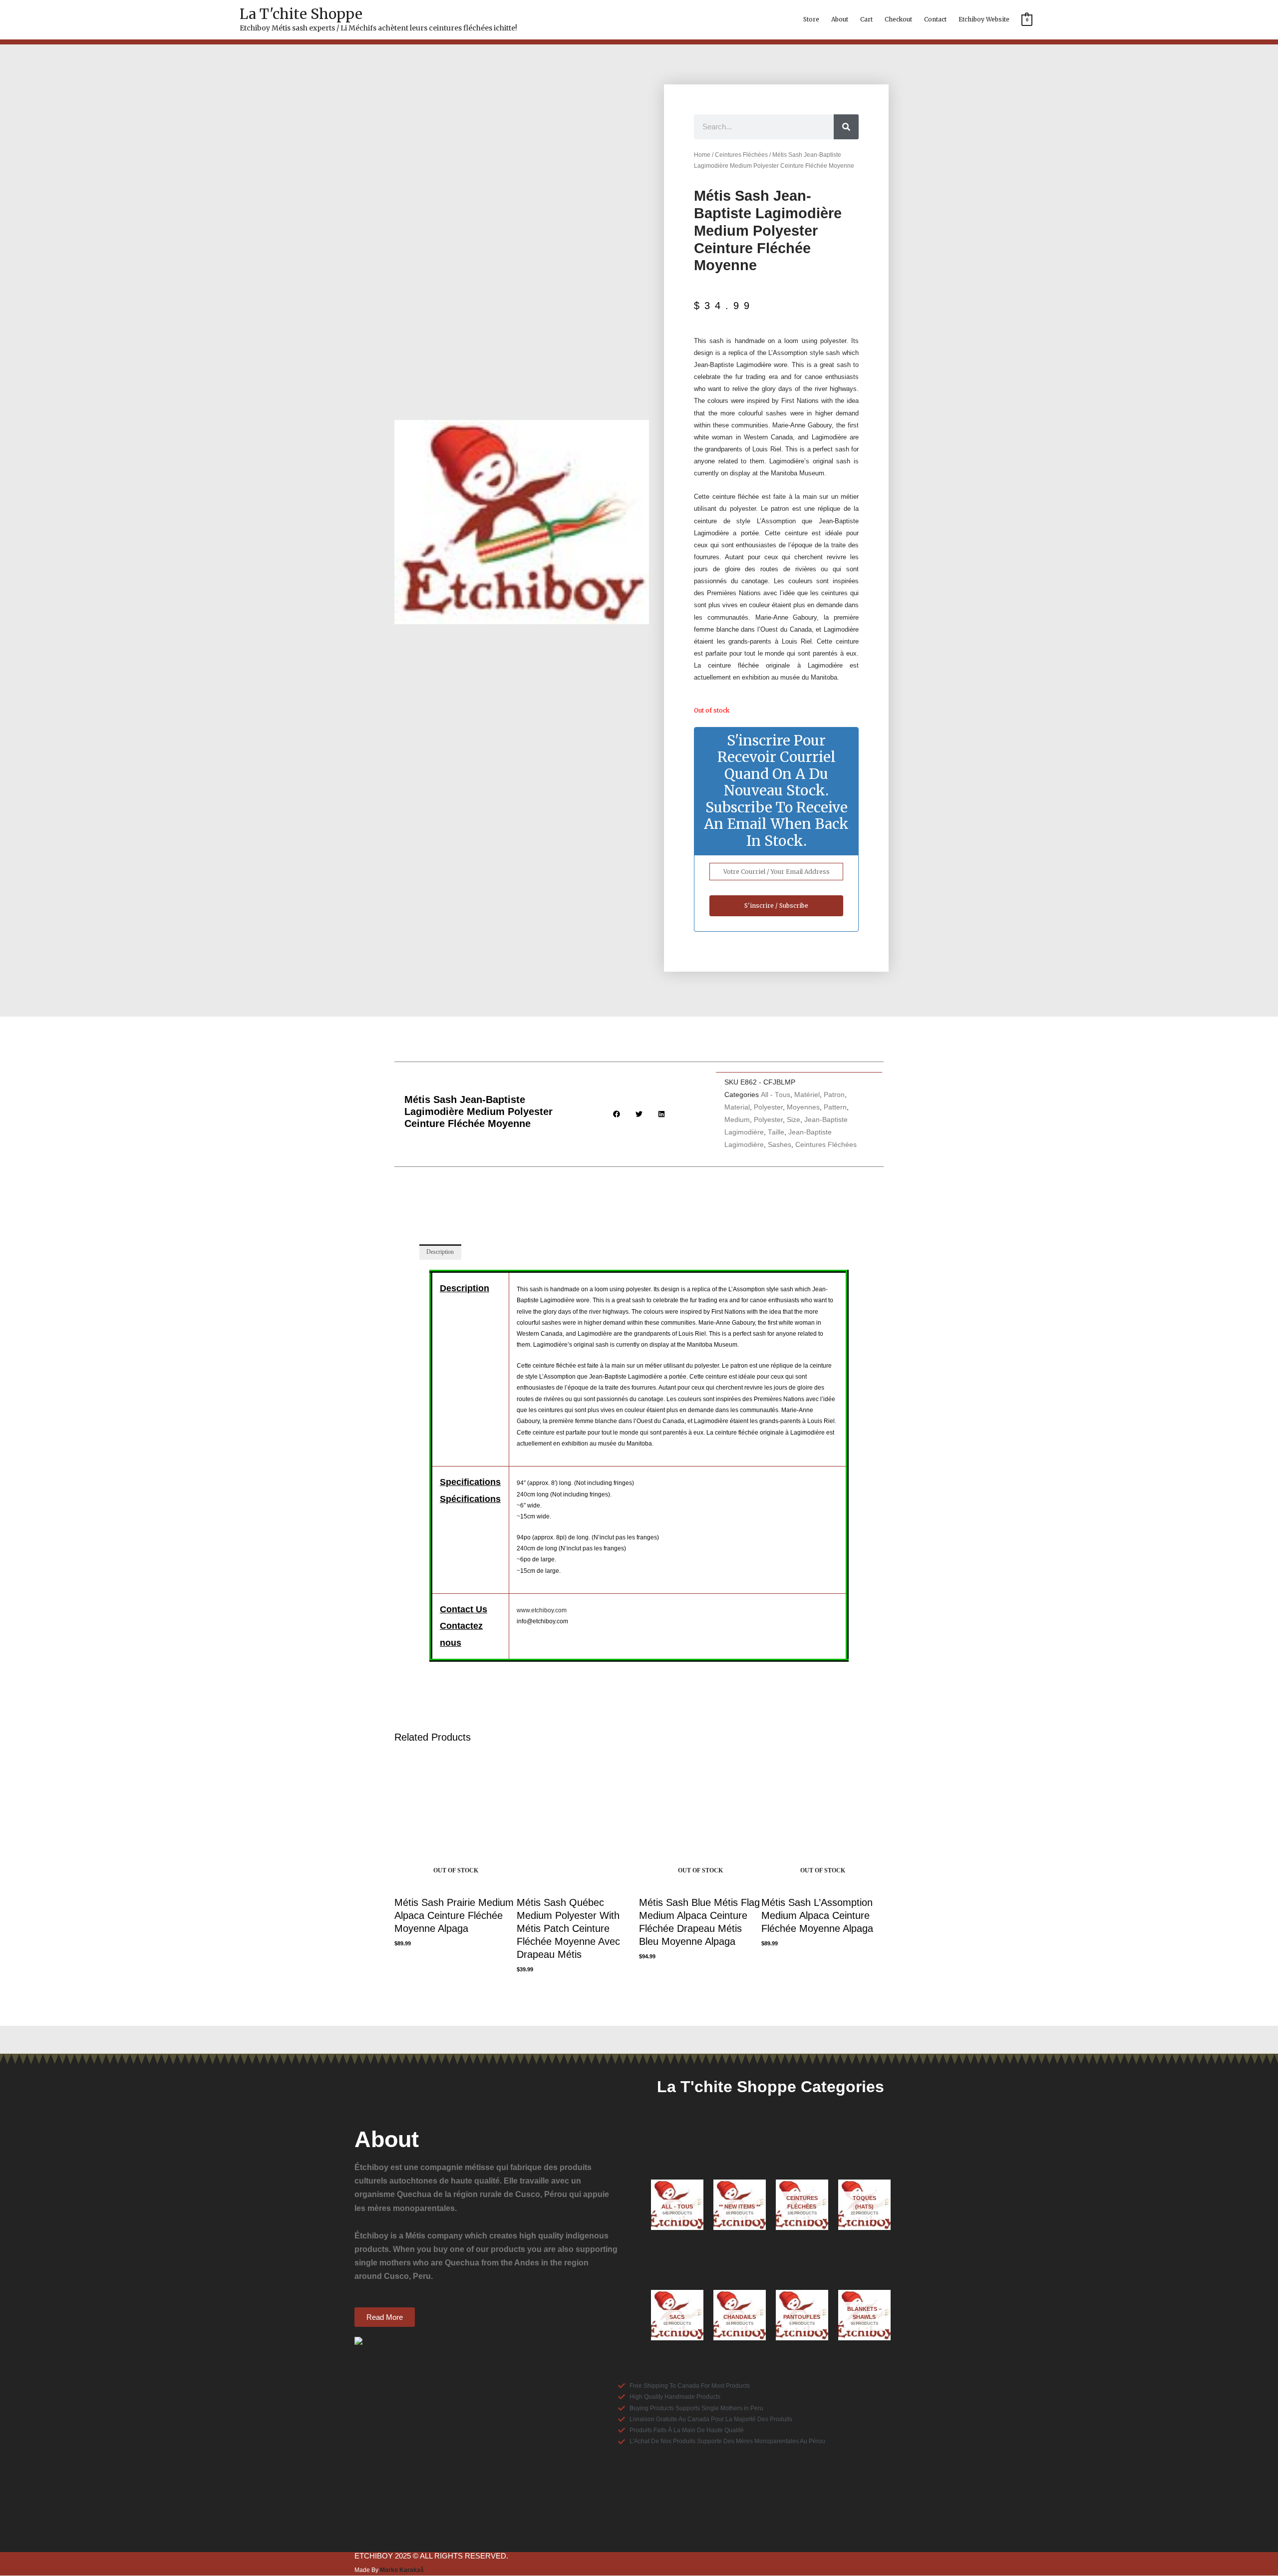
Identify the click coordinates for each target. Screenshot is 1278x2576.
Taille (776, 1132)
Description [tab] (440, 1252)
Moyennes (803, 1107)
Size (794, 1120)
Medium (737, 1120)
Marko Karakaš (402, 2570)
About (840, 19)
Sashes (780, 1145)
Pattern (835, 1107)
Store (811, 19)
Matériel (807, 1095)
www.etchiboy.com (542, 1610)
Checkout (898, 19)
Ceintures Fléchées (741, 155)
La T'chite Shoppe (301, 14)
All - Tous (776, 1095)
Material (737, 1107)
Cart (866, 19)
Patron (834, 1095)
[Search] (846, 127)
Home (702, 155)
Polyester (768, 1107)
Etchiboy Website (984, 19)
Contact (935, 19)
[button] (617, 1114)
